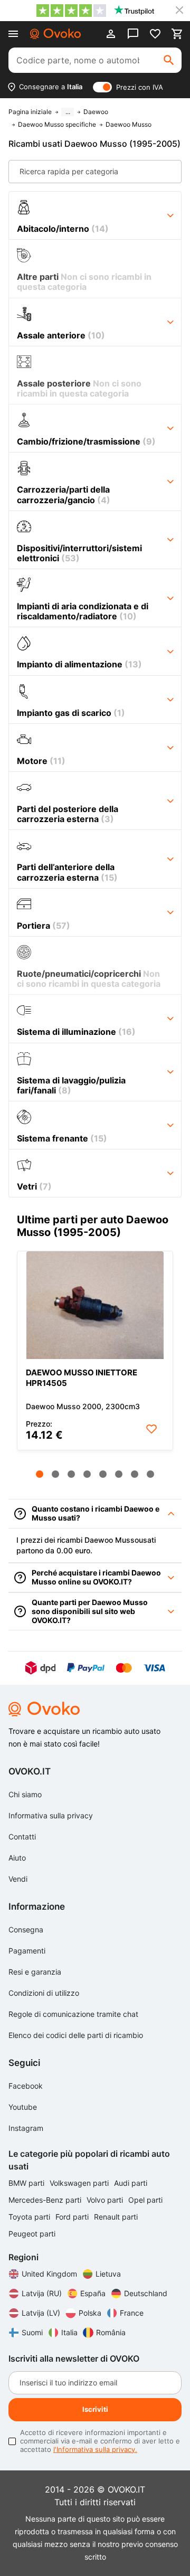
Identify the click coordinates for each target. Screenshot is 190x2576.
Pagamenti (27, 1951)
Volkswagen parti (80, 2183)
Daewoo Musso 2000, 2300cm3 (83, 1406)
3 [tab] (71, 1474)
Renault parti (116, 2217)
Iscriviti (95, 2409)
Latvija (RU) (42, 2293)
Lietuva (108, 2274)
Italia (69, 2332)
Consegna (26, 1929)
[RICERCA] (169, 60)
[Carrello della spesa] (177, 34)
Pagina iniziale (30, 112)
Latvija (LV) (41, 2313)
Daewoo (96, 112)
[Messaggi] (133, 34)
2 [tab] (55, 1474)
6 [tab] (119, 1474)
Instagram (26, 2128)
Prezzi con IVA (140, 87)
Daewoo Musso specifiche (57, 125)
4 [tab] (87, 1474)
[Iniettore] (95, 1305)
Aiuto (17, 1858)
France (132, 2313)
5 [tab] (103, 1474)
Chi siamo (25, 1794)
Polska (90, 2313)
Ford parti (73, 2217)
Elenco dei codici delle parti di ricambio (76, 2035)
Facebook (26, 2086)
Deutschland (146, 2293)
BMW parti (27, 2183)
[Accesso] (111, 34)
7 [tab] (135, 1474)
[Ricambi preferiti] (155, 34)
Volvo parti (106, 2200)
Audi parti (131, 2183)
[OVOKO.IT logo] (55, 34)
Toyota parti (30, 2217)
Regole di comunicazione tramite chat (73, 2014)
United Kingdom (49, 2274)
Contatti (22, 1837)
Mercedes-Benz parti (46, 2200)
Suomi (32, 2332)
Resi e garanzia (35, 1972)
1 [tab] (40, 1474)
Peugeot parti (32, 2234)
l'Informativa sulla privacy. (95, 2449)
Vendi (18, 1879)
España (93, 2293)
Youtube (23, 2107)
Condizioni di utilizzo (44, 1993)
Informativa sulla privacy (51, 1815)
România (111, 2332)
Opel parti (145, 2200)
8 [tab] (150, 1474)
